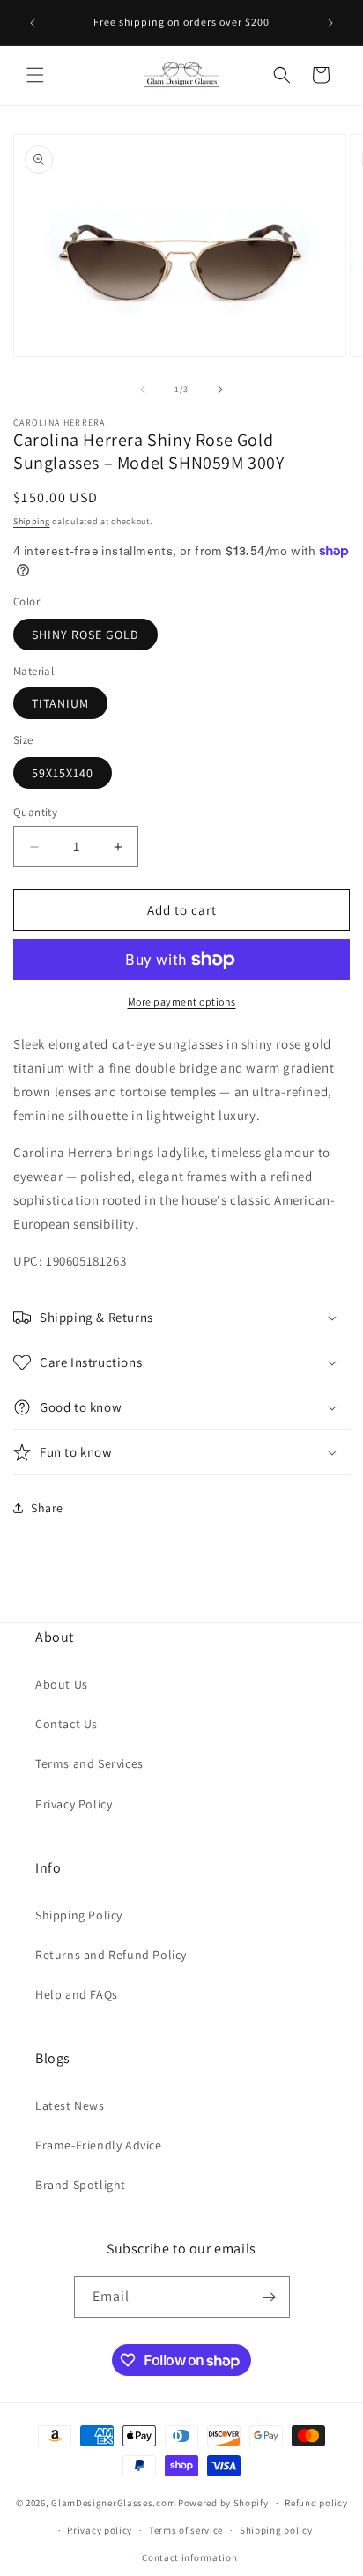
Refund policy (316, 2503)
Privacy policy (100, 2530)
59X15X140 (63, 773)
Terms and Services (89, 1763)
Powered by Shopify (223, 2503)
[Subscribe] (270, 2297)
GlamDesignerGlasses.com (113, 2503)
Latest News (70, 2105)
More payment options (182, 1002)
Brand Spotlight (81, 2185)
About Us (62, 1684)
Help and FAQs (77, 1994)
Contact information (189, 2557)
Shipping (32, 521)
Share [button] (47, 1508)
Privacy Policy (74, 1804)
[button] (35, 75)
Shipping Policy (79, 1915)
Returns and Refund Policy (111, 1955)
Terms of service (186, 2530)
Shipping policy (276, 2530)
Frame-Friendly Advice (99, 2145)
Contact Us (67, 1724)
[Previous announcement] (33, 23)
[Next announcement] (330, 23)
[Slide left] (143, 390)
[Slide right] (220, 390)
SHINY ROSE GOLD (85, 635)
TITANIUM (60, 703)
